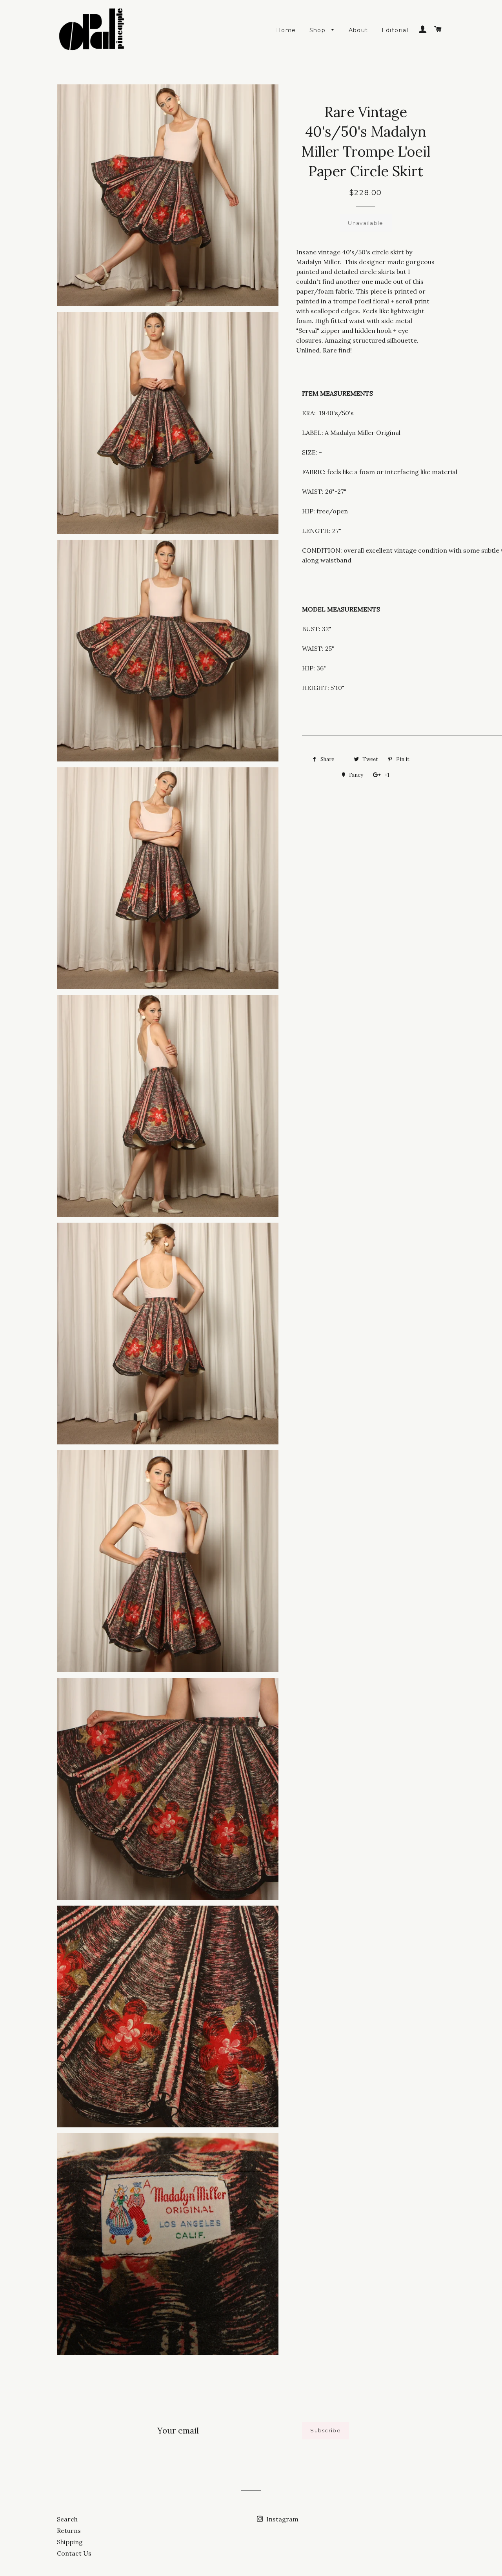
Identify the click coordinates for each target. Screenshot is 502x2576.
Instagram (282, 2519)
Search (67, 2519)
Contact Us (74, 2553)
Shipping (70, 2542)
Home (286, 30)
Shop (319, 30)
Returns (69, 2530)
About (358, 30)
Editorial (395, 30)
